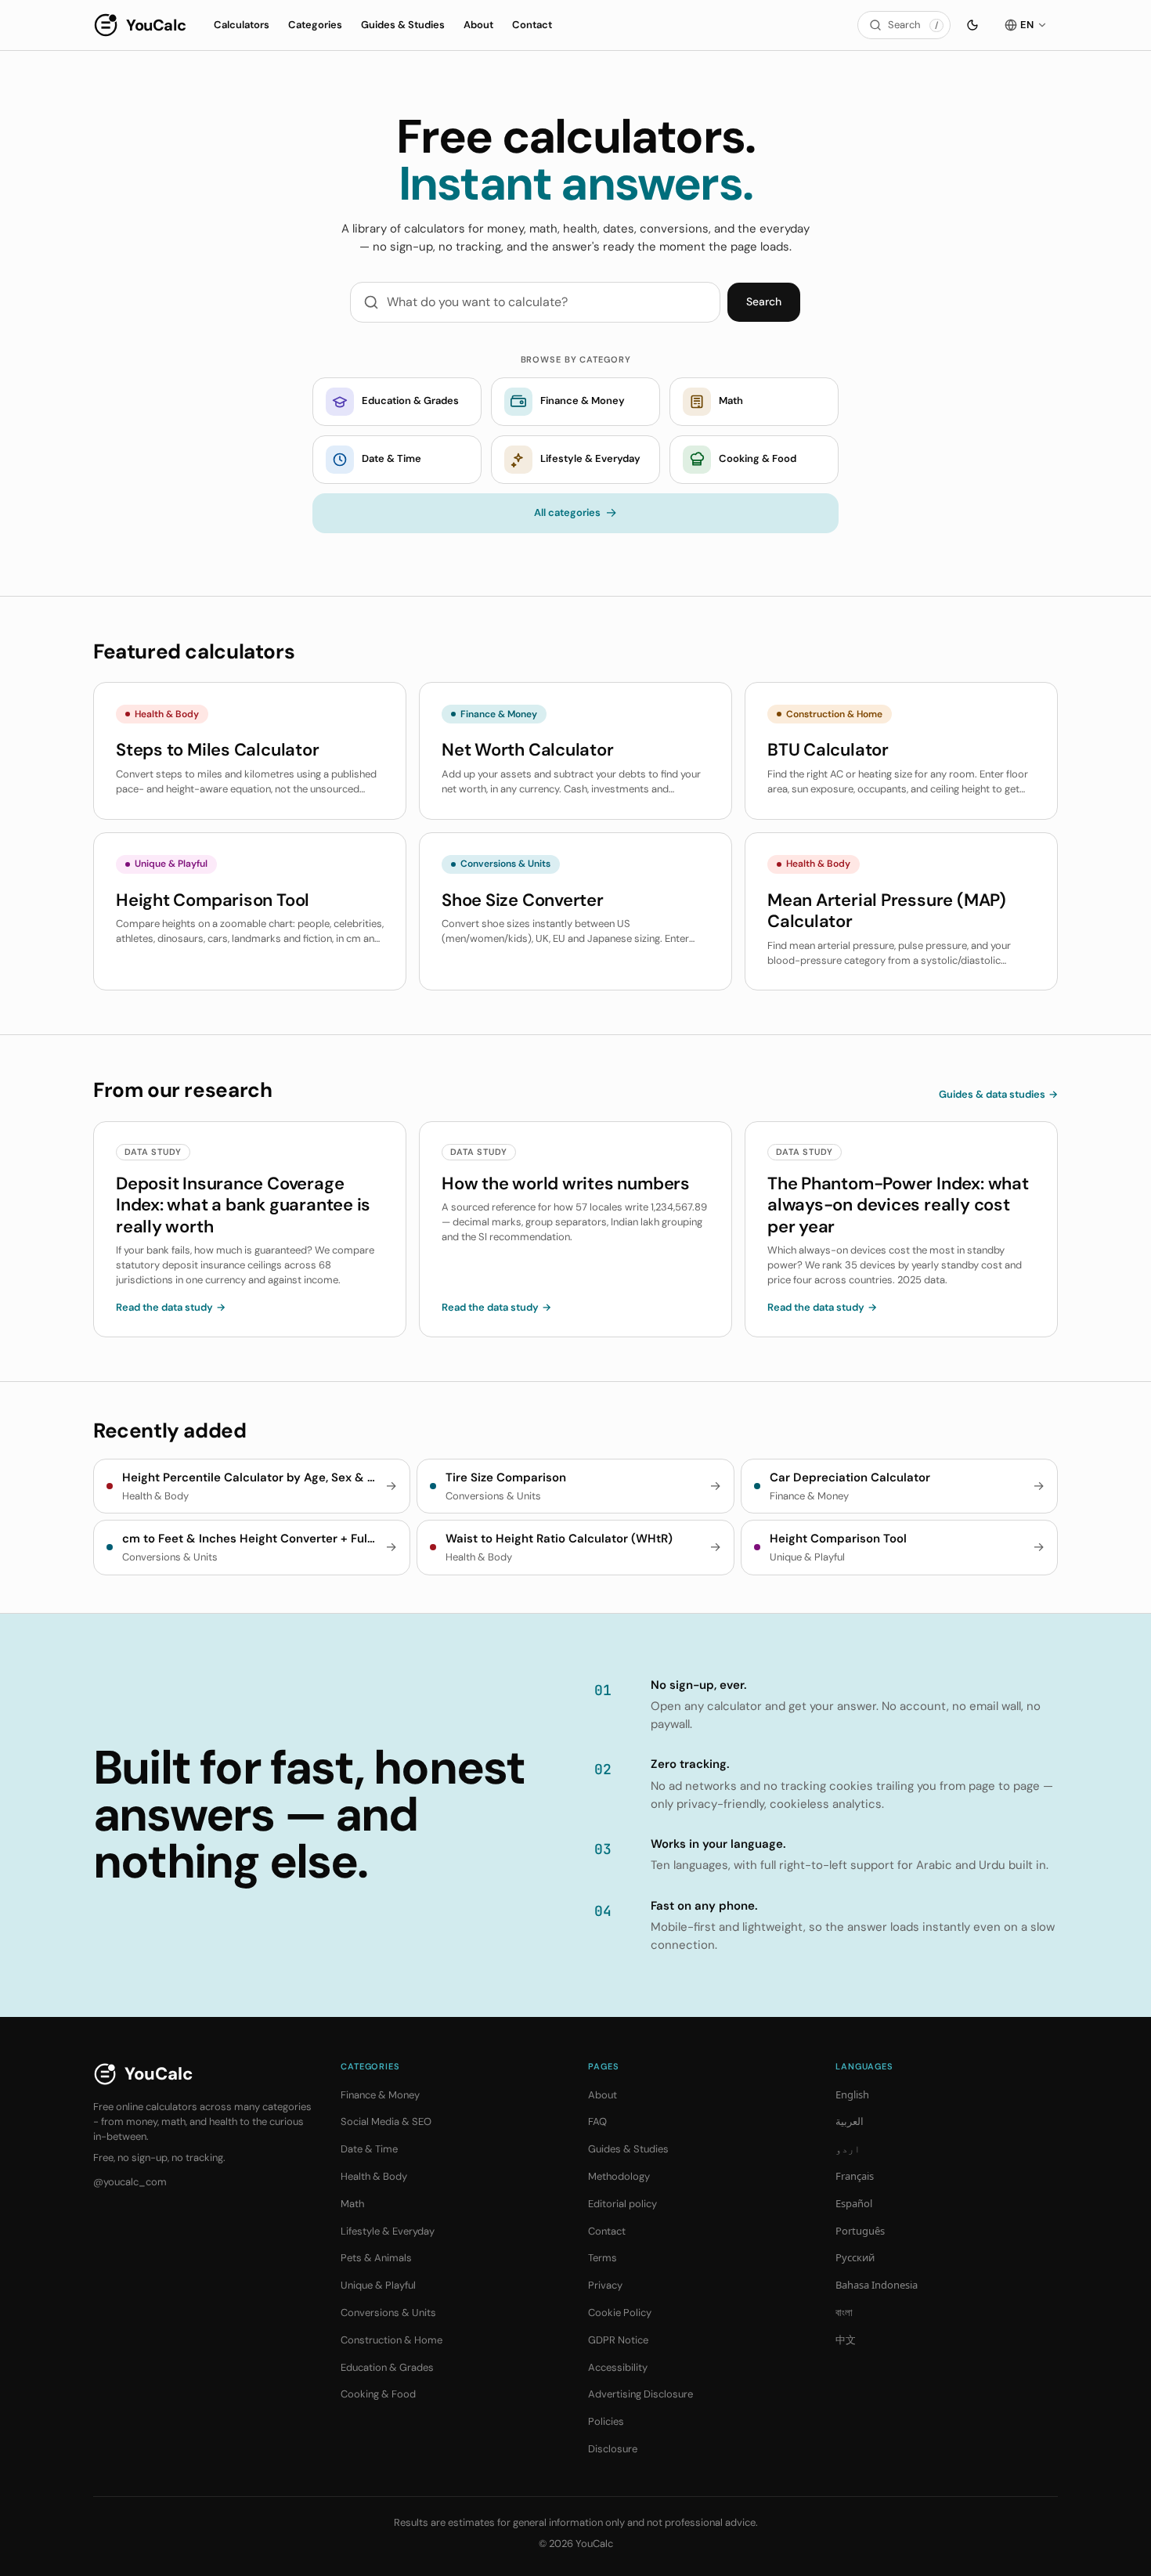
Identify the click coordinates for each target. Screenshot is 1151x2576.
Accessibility (618, 2367)
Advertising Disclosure (640, 2394)
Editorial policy (622, 2204)
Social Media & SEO (386, 2121)
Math (352, 2204)
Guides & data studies (998, 1094)
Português (860, 2231)
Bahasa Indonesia (877, 2285)
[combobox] (550, 302)
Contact (532, 25)
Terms (603, 2258)
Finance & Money (380, 2095)
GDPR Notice (618, 2340)
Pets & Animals (376, 2258)
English (852, 2094)
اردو (848, 2148)
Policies (606, 2421)
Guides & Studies (403, 25)
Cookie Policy (620, 2313)
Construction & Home (391, 2340)
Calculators (242, 25)
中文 (846, 2340)
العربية (850, 2121)
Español (854, 2203)
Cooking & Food (378, 2394)
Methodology (619, 2176)
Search (764, 301)
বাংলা (844, 2312)
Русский (855, 2257)
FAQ (597, 2121)
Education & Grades (387, 2367)
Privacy (605, 2285)
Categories (315, 25)
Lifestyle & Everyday (388, 2231)
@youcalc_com (130, 2182)
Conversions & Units (388, 2313)
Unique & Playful (378, 2285)
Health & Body (374, 2176)
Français (855, 2176)
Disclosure (613, 2449)
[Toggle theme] (972, 25)
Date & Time (369, 2149)
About (478, 25)
